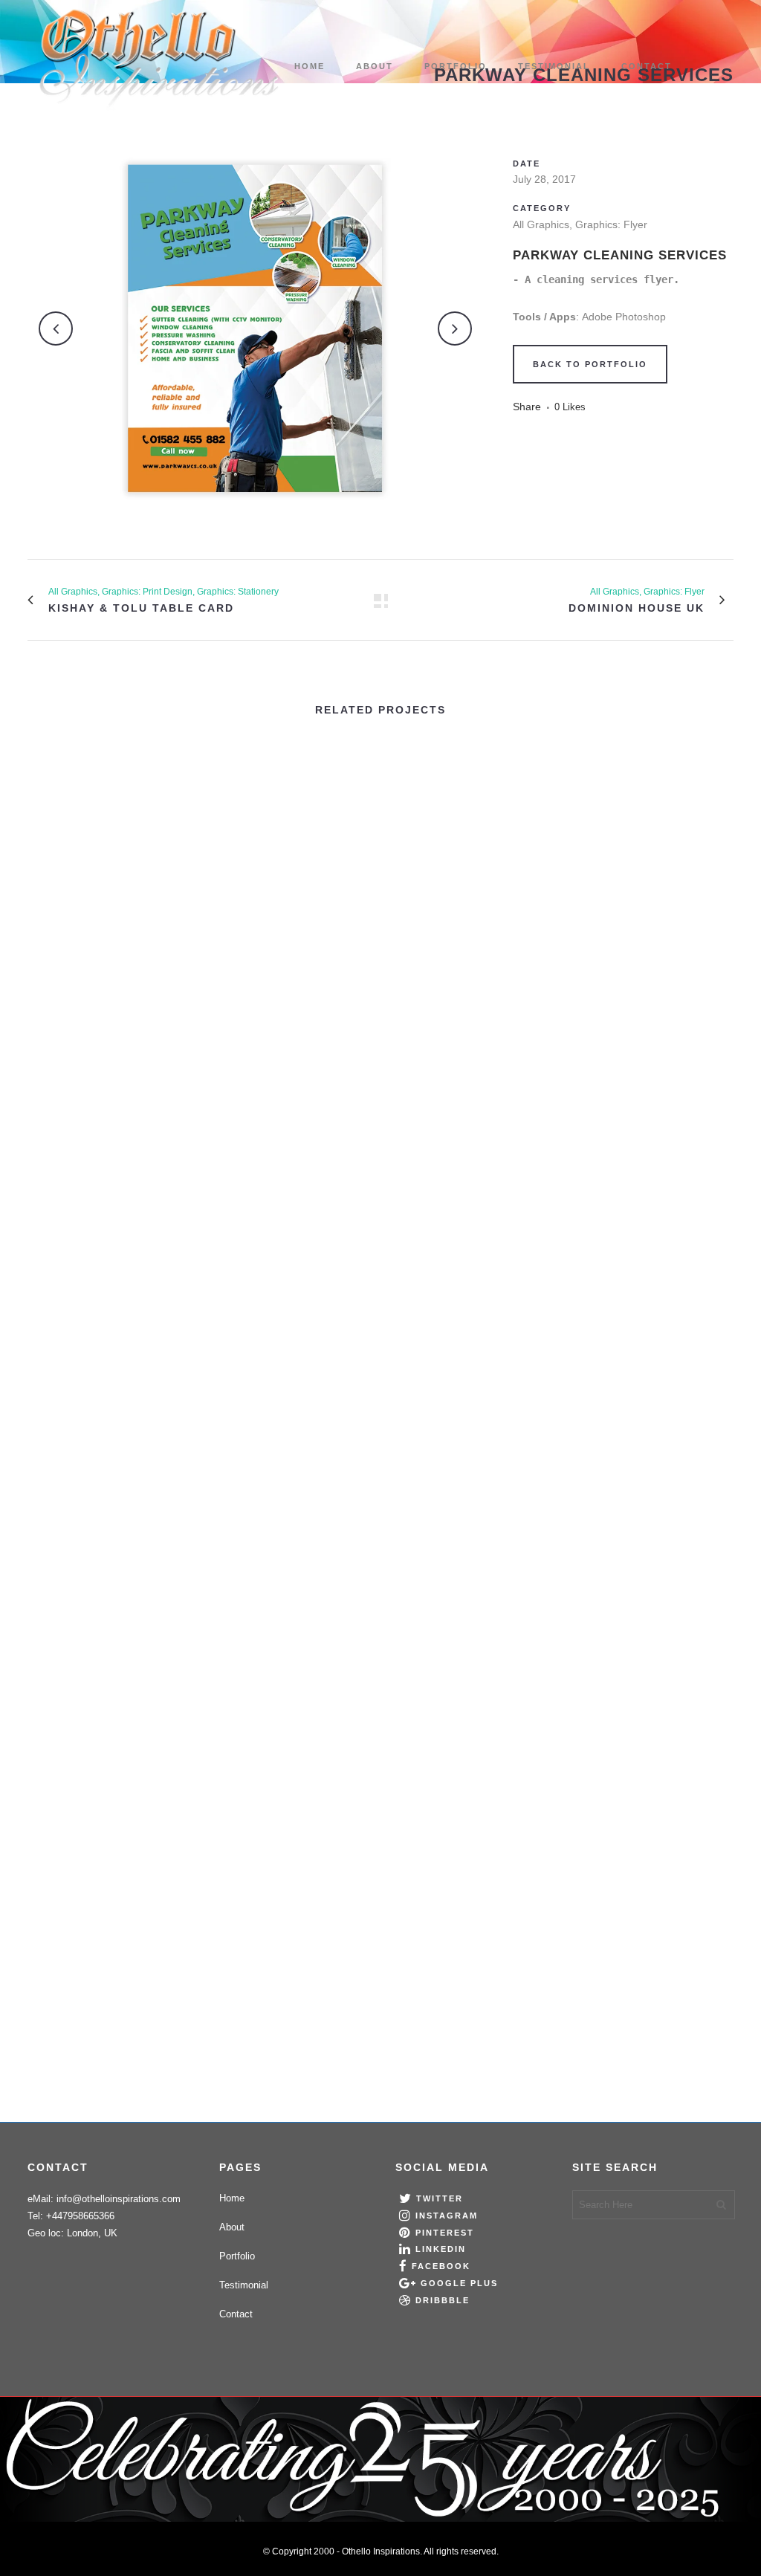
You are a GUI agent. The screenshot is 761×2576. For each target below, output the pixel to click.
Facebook (441, 2266)
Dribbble (443, 2300)
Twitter (440, 2198)
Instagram (447, 2216)
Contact (236, 2314)
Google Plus (459, 2283)
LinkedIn (441, 2249)
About (232, 2227)
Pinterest (445, 2233)
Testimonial (244, 2285)
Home (232, 2198)
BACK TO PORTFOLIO (590, 364)
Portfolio (237, 2256)
